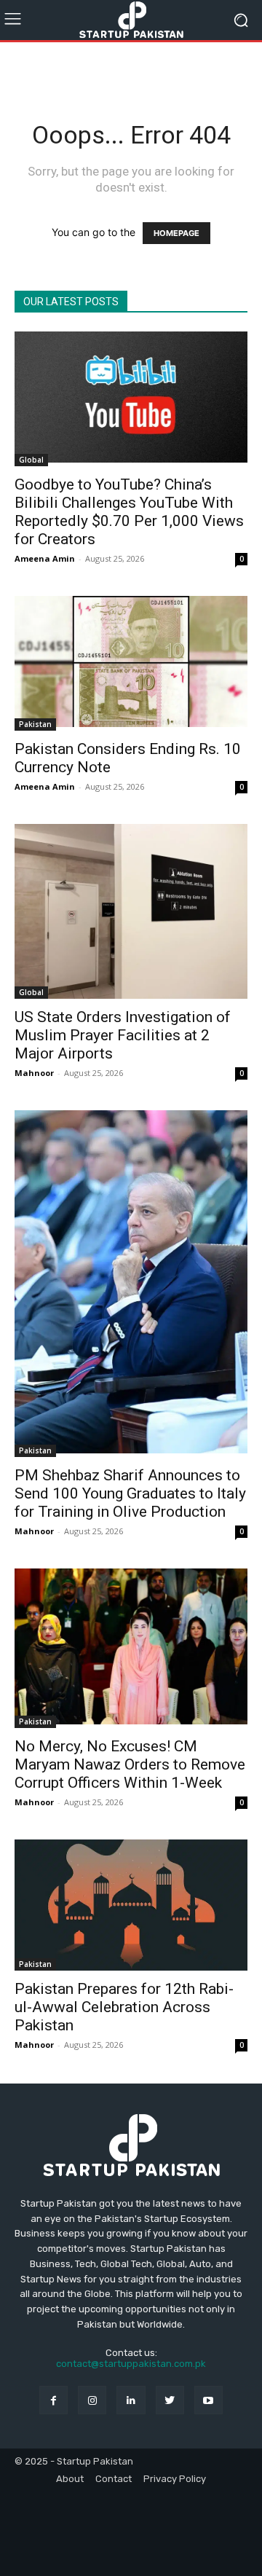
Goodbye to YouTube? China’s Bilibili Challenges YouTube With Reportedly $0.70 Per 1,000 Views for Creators (129, 512)
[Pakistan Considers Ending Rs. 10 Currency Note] (131, 663)
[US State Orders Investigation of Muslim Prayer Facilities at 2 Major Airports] (131, 911)
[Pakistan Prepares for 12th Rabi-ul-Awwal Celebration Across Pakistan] (131, 1905)
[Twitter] (170, 2400)
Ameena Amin (45, 558)
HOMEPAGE (176, 233)
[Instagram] (92, 2400)
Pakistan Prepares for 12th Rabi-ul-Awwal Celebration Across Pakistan (124, 2007)
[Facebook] (53, 2400)
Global (31, 460)
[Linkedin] (131, 2400)
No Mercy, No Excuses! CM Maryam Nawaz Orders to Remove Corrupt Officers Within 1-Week (130, 1764)
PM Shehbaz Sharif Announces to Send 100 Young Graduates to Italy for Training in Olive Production (130, 1493)
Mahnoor (34, 1073)
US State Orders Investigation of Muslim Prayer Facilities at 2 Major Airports (123, 1035)
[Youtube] (209, 2400)
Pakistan (35, 724)
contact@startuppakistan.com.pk (131, 2364)
